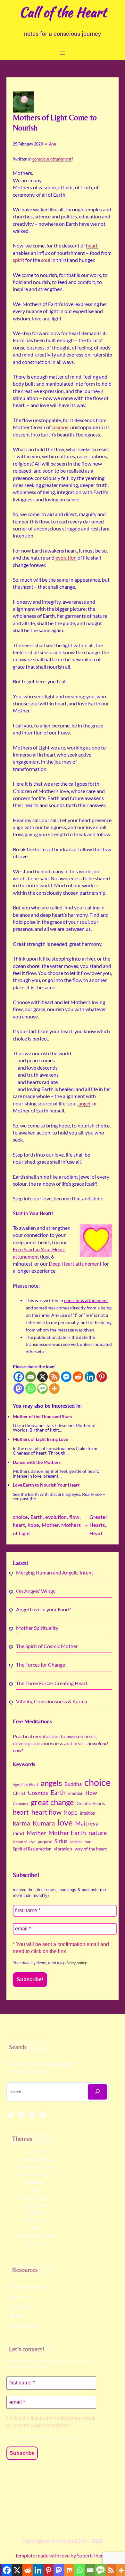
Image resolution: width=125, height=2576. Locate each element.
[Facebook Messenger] (66, 1377)
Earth (37, 1517)
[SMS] (42, 1389)
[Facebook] (19, 1377)
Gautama (21, 1804)
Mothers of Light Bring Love (40, 1439)
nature (98, 1833)
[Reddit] (78, 1377)
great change (52, 1802)
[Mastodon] (19, 1389)
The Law (35, 2243)
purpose (45, 1842)
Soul (35, 2228)
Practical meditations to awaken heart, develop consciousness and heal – (60, 1743)
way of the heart (91, 1849)
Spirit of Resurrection (32, 1849)
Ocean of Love (24, 1842)
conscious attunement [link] (52, 159)
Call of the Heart (63, 12)
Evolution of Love (35, 2167)
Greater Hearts (91, 1803)
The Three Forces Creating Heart (52, 1683)
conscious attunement (86, 1300)
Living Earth (35, 2205)
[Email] (31, 1377)
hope (33, 1525)
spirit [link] (19, 260)
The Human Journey (35, 2236)
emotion (76, 1793)
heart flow (46, 1812)
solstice (76, 1842)
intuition (88, 1813)
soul (89, 1842)
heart (19, 1525)
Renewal (35, 2220)
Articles (35, 2151)
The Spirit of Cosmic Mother (47, 1646)
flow (74, 1517)
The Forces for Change (41, 1665)
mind (18, 1833)
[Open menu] (63, 53)
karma (21, 1823)
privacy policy (75, 1963)
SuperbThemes (93, 2555)
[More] (54, 1389)
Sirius (61, 1841)
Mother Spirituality (37, 1628)
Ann (53, 144)
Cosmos (38, 1793)
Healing (35, 2182)
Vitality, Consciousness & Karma (52, 1701)
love (65, 1822)
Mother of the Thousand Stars (42, 1416)
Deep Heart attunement (75, 1264)
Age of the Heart (25, 1784)
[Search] (97, 2092)
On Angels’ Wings (36, 1591)
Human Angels (35, 2197)
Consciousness (35, 2159)
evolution (56, 1517)
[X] (42, 1377)
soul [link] (46, 260)
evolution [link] (66, 558)
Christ (19, 1793)
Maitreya (87, 1823)
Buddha (73, 1784)
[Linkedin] (90, 1377)
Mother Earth (67, 1833)
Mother (50, 1525)
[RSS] (54, 1377)
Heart (96, 1534)
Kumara (44, 1823)
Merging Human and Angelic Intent (55, 1572)
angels (51, 1783)
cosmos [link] (60, 427)
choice (20, 1517)
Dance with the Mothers (37, 1462)
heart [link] (92, 245)
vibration (63, 1849)
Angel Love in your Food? (43, 1609)
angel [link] (84, 1103)
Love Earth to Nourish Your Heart (46, 1485)
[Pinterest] (102, 1377)
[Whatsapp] (31, 1389)
